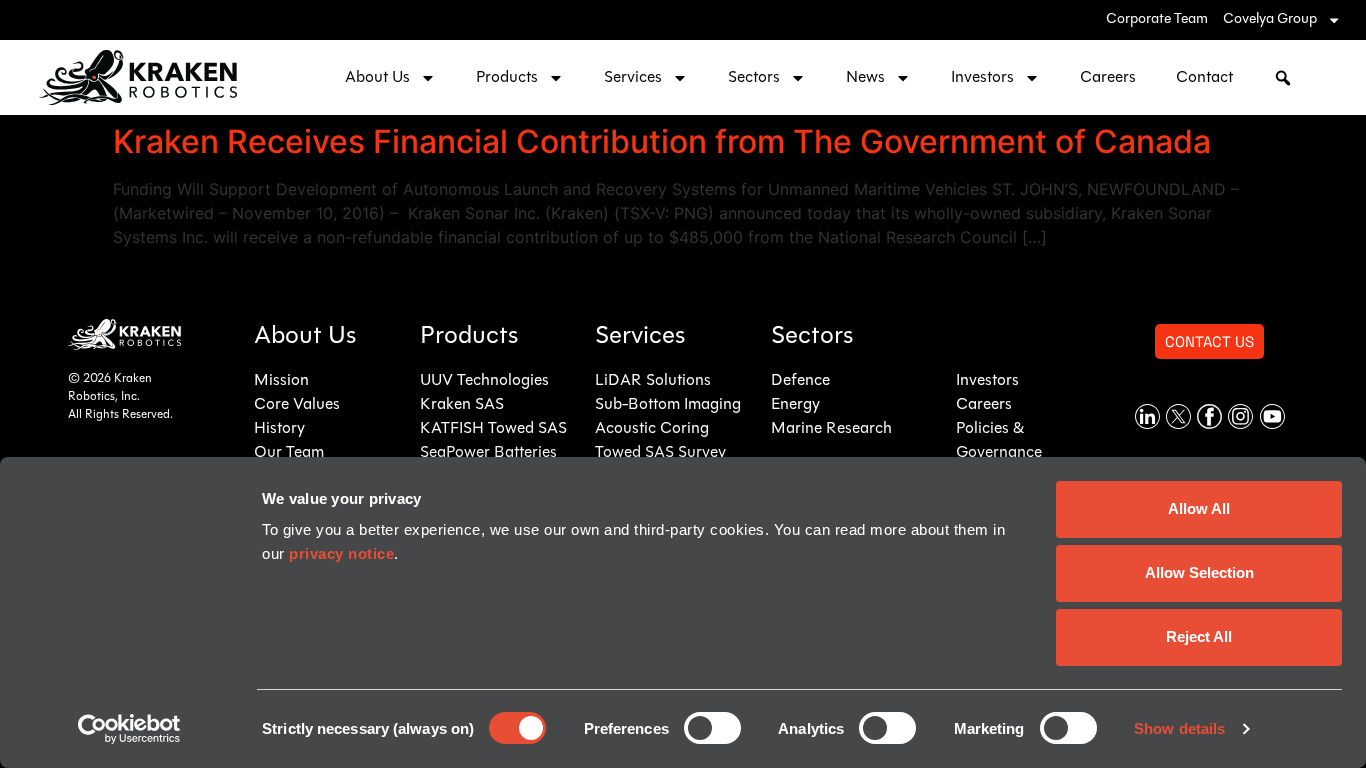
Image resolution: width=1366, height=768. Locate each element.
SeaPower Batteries (488, 453)
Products (507, 78)
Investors (982, 78)
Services (633, 78)
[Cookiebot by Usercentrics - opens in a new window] (129, 729)
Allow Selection (1199, 572)
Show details (1179, 728)
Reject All (1199, 636)
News (865, 78)
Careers (1108, 78)
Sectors (754, 78)
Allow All (1199, 508)
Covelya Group (1270, 19)
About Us (377, 78)
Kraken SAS (462, 405)
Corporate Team (1157, 19)
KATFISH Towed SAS (493, 429)
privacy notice (341, 553)
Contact (1204, 78)
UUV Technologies (484, 381)
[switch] (712, 728)
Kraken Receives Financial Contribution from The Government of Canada (662, 141)
